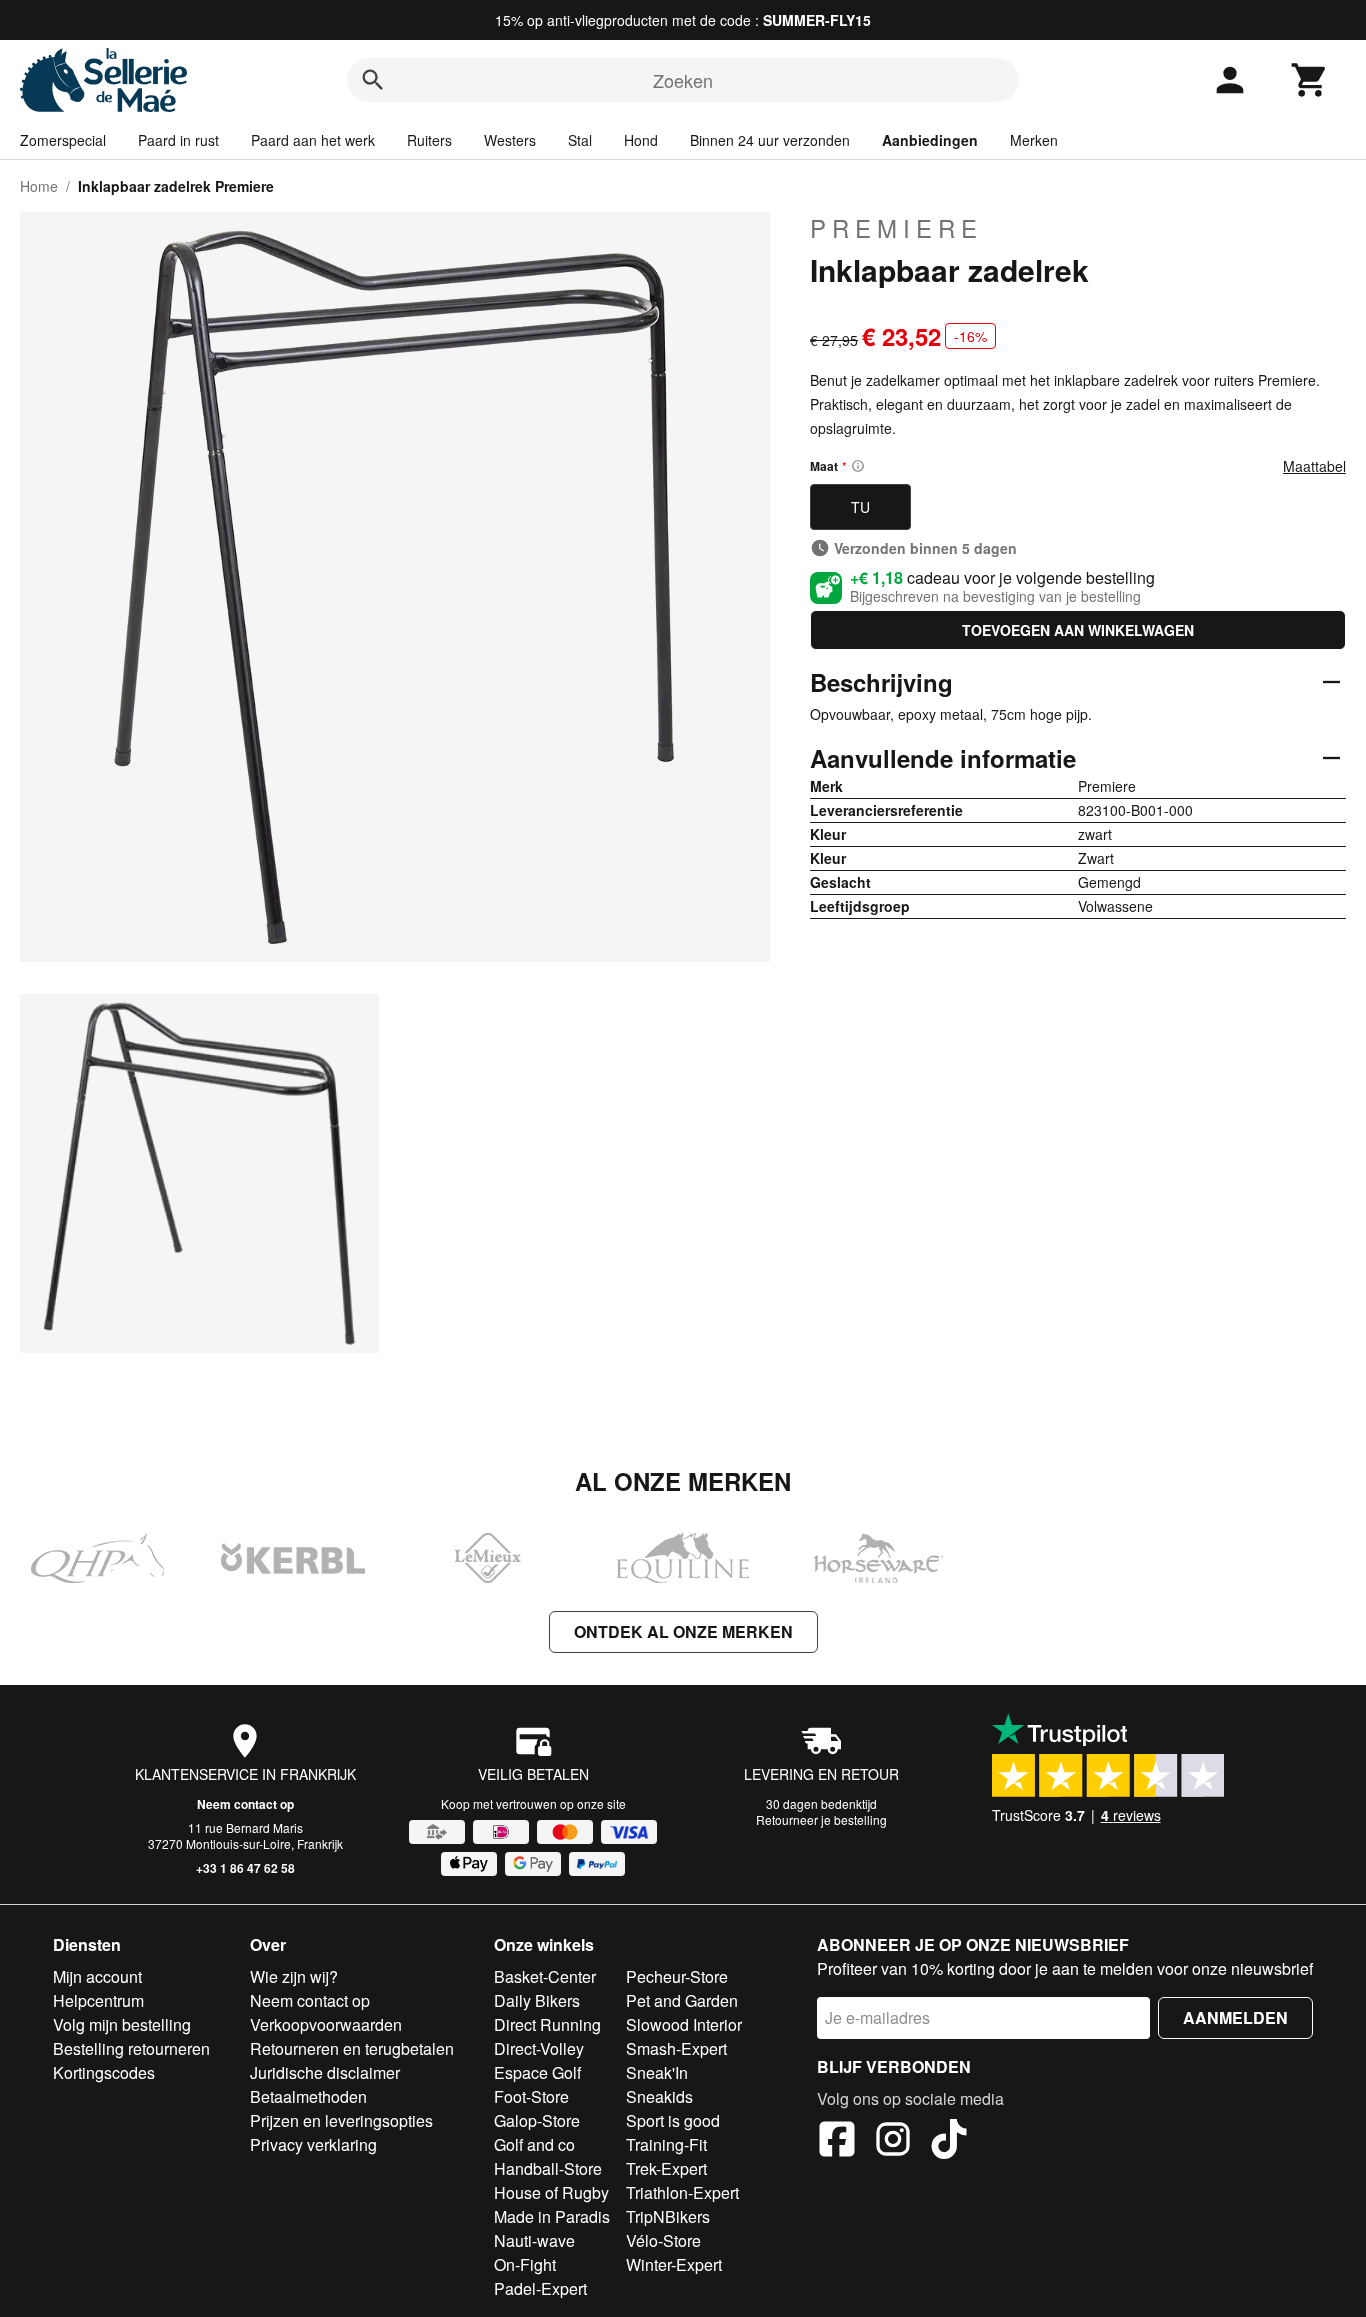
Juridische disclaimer (325, 2072)
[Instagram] (893, 2142)
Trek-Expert (666, 2168)
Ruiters (429, 140)
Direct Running (547, 2024)
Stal (580, 140)
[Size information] (858, 466)
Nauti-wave (534, 2240)
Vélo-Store (663, 2240)
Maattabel (1314, 466)
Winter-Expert (674, 2264)
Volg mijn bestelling (122, 2024)
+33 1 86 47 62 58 (245, 1868)
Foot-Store (531, 2096)
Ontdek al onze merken (683, 1631)
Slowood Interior (684, 2024)
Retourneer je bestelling (821, 1819)
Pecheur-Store (677, 1976)
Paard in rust (178, 140)
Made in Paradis (552, 2216)
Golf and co (534, 2144)
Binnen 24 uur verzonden (770, 140)
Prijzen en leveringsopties (341, 2120)
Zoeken (683, 80)
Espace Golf (537, 2072)
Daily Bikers (537, 2000)
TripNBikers (668, 2216)
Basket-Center (545, 1976)
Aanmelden (1235, 2017)
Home (39, 186)
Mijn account (97, 1976)
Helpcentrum (98, 2000)
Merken (1034, 140)
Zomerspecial (63, 140)
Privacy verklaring (313, 2144)
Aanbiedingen (930, 140)
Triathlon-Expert (682, 2192)
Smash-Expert (676, 2048)
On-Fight (525, 2264)
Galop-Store (537, 2120)
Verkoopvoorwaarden (326, 2024)
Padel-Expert (540, 2288)
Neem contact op (245, 1804)
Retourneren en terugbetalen (352, 2048)
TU (860, 507)
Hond (641, 140)
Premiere (896, 228)
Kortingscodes (104, 2072)
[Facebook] (837, 2142)
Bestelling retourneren (131, 2048)
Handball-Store (548, 2168)
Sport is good (673, 2120)
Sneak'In (657, 2072)
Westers (510, 140)
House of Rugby (551, 2192)
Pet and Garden (682, 2000)
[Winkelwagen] (1310, 80)
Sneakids (659, 2096)
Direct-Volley (539, 2048)
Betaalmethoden (308, 2096)
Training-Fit (666, 2144)
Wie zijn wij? (294, 1976)
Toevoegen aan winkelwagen (1078, 630)
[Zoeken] (373, 80)
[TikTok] (949, 2142)
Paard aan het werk (313, 140)
